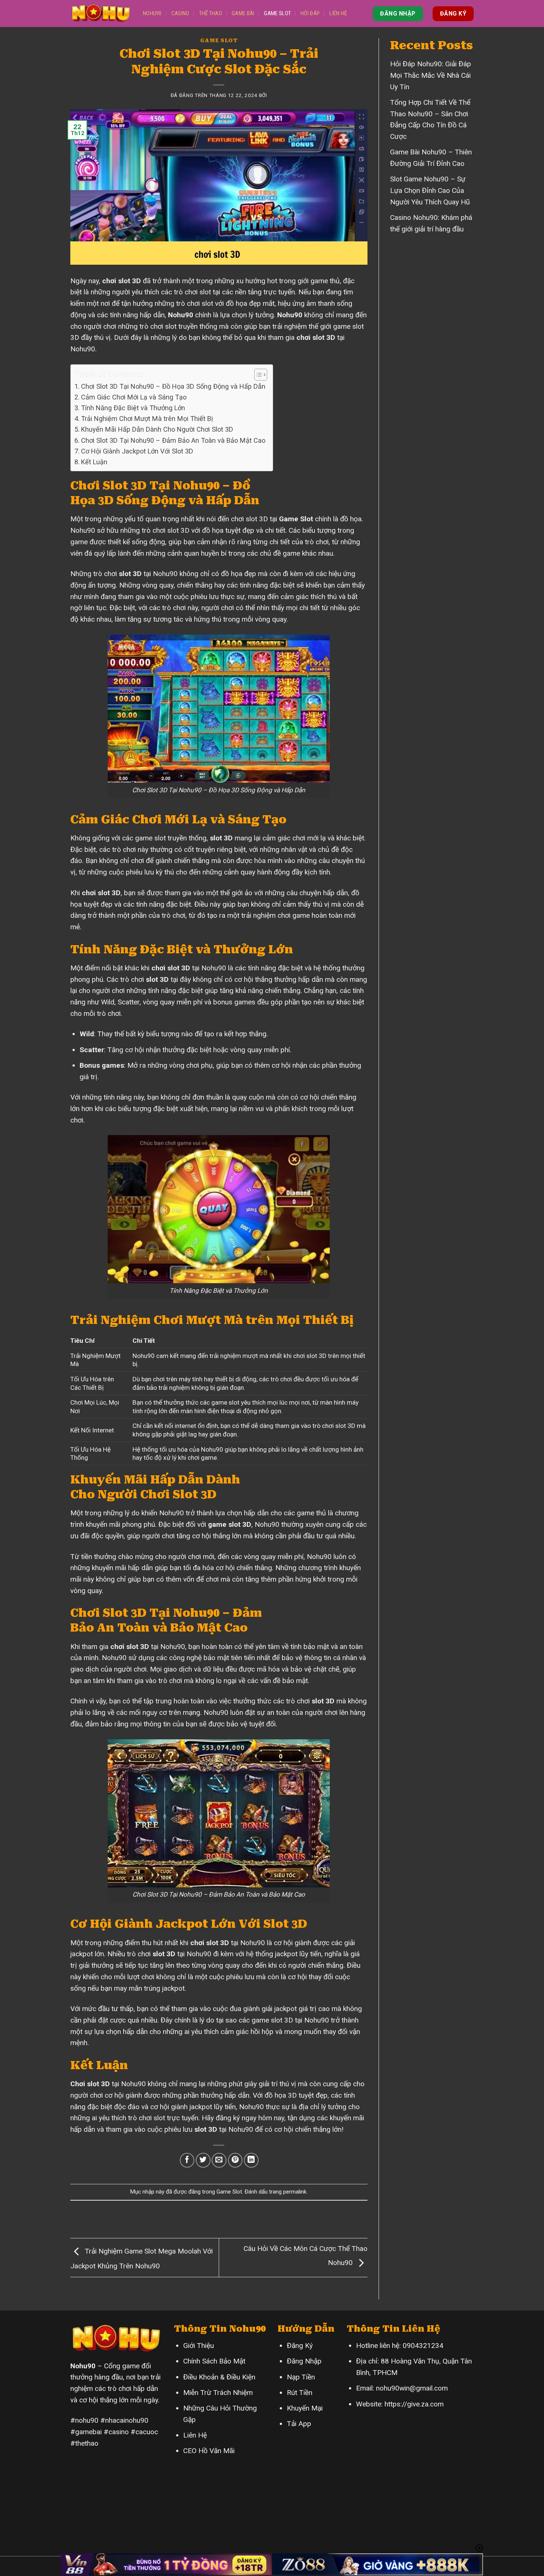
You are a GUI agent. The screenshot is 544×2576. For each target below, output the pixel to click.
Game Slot (219, 41)
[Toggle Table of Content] (257, 375)
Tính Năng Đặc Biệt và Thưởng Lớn (133, 408)
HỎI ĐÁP (310, 13)
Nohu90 (290, 315)
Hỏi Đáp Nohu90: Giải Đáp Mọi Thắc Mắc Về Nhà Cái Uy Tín (431, 75)
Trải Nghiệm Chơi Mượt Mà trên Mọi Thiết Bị (147, 419)
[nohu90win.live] (101, 14)
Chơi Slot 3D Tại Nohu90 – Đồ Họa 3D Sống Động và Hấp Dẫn (173, 386)
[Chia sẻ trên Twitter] (203, 2160)
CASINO (180, 13)
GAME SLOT (277, 13)
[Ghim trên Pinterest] (235, 2160)
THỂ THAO (211, 13)
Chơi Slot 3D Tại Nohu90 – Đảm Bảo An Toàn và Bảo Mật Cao (173, 440)
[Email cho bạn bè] (219, 2160)
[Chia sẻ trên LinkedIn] (251, 2160)
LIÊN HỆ (338, 13)
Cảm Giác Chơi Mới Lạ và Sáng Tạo (134, 397)
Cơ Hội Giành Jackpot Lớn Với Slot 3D (137, 451)
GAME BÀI (243, 13)
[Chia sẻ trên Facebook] (187, 2160)
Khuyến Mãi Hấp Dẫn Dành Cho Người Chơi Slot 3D (157, 429)
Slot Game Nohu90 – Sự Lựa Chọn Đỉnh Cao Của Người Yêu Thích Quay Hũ (430, 190)
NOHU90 (152, 13)
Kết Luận (94, 462)
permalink (295, 2192)
